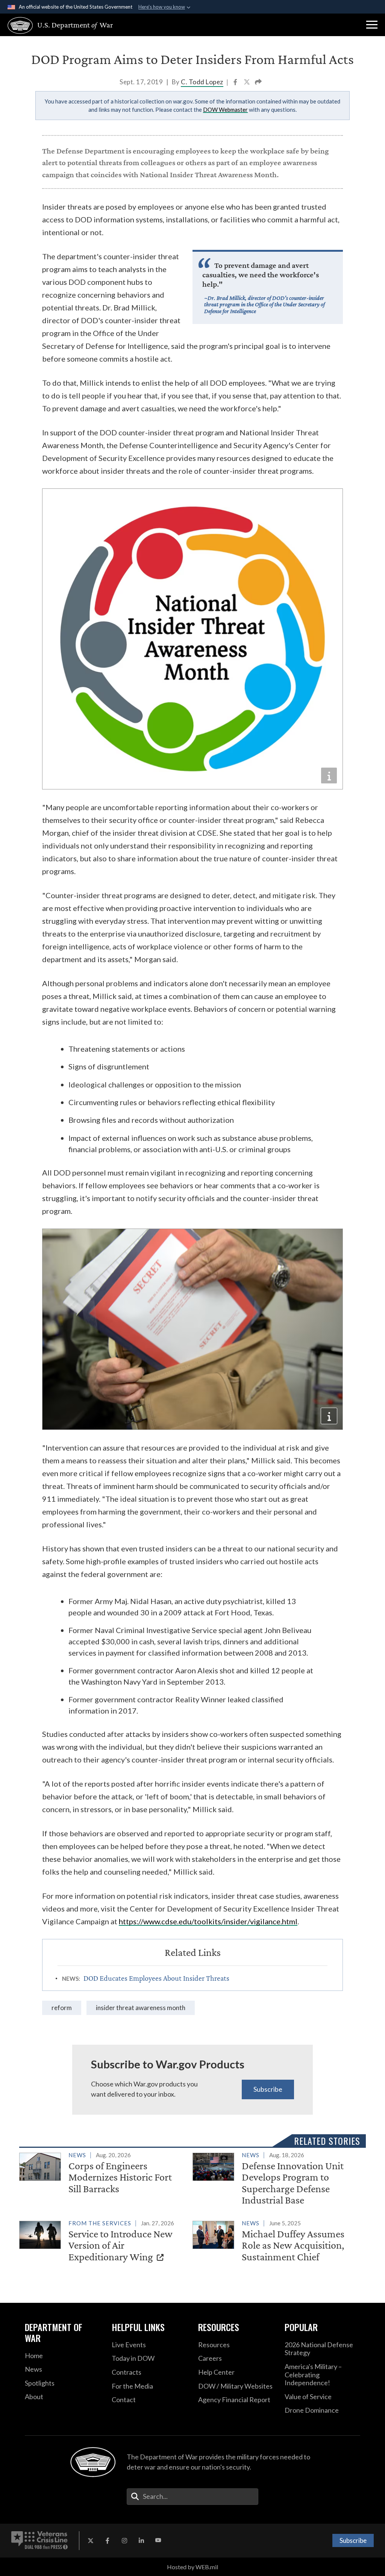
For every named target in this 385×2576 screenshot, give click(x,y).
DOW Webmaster (225, 109)
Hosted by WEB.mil (192, 2567)
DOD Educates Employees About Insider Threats (156, 1978)
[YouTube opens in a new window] (158, 2541)
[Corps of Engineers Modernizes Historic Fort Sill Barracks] (103, 2174)
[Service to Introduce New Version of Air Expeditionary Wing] (103, 2242)
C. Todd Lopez (202, 82)
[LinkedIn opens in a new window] (141, 2541)
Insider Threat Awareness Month (141, 2008)
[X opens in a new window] (91, 2541)
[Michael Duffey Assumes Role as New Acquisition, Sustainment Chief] (276, 2242)
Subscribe (268, 2089)
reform (62, 2008)
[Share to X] (247, 83)
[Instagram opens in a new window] (124, 2541)
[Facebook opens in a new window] (108, 2541)
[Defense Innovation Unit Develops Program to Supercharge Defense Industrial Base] (276, 2179)
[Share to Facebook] (236, 83)
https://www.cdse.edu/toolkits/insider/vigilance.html (208, 1921)
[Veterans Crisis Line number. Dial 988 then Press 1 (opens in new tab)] (39, 2541)
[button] (372, 25)
